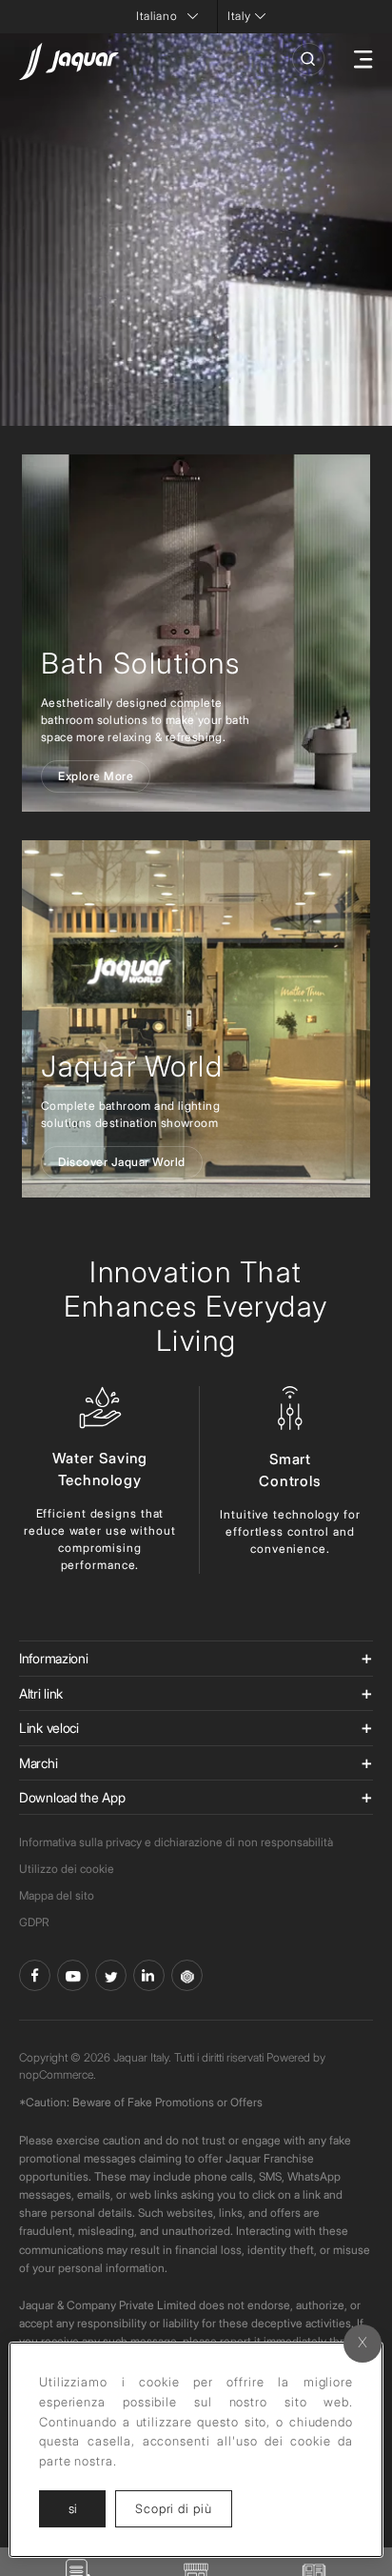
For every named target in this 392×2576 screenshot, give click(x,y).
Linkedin (149, 1975)
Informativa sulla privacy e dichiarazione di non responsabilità (176, 1842)
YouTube (73, 1975)
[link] (196, 633)
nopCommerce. (58, 2074)
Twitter (111, 1975)
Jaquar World (132, 1066)
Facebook (35, 1975)
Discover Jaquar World (122, 1162)
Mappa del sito (57, 1895)
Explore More (96, 776)
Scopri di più (184, 2508)
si (73, 2508)
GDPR (34, 1922)
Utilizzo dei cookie (67, 1869)
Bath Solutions (140, 663)
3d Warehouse (187, 1975)
